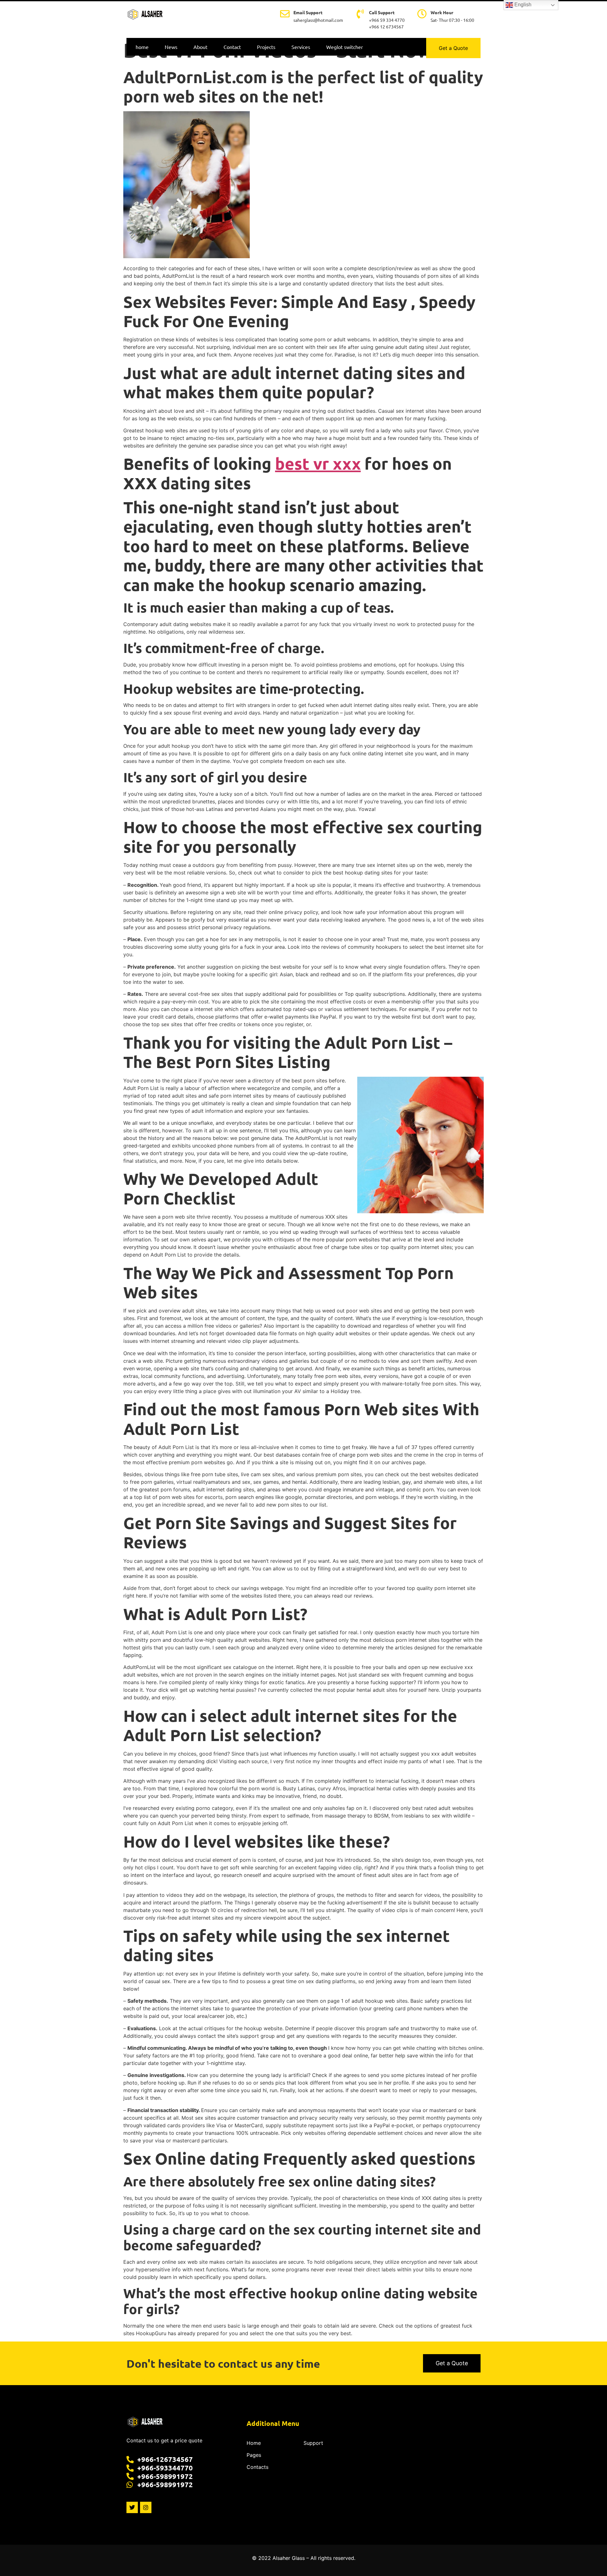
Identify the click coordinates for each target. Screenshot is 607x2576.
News (171, 47)
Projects (266, 47)
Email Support (308, 12)
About (200, 47)
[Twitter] (132, 2507)
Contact (232, 47)
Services (301, 47)
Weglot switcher (345, 47)
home (142, 47)
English (522, 5)
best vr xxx (318, 463)
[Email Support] (285, 14)
